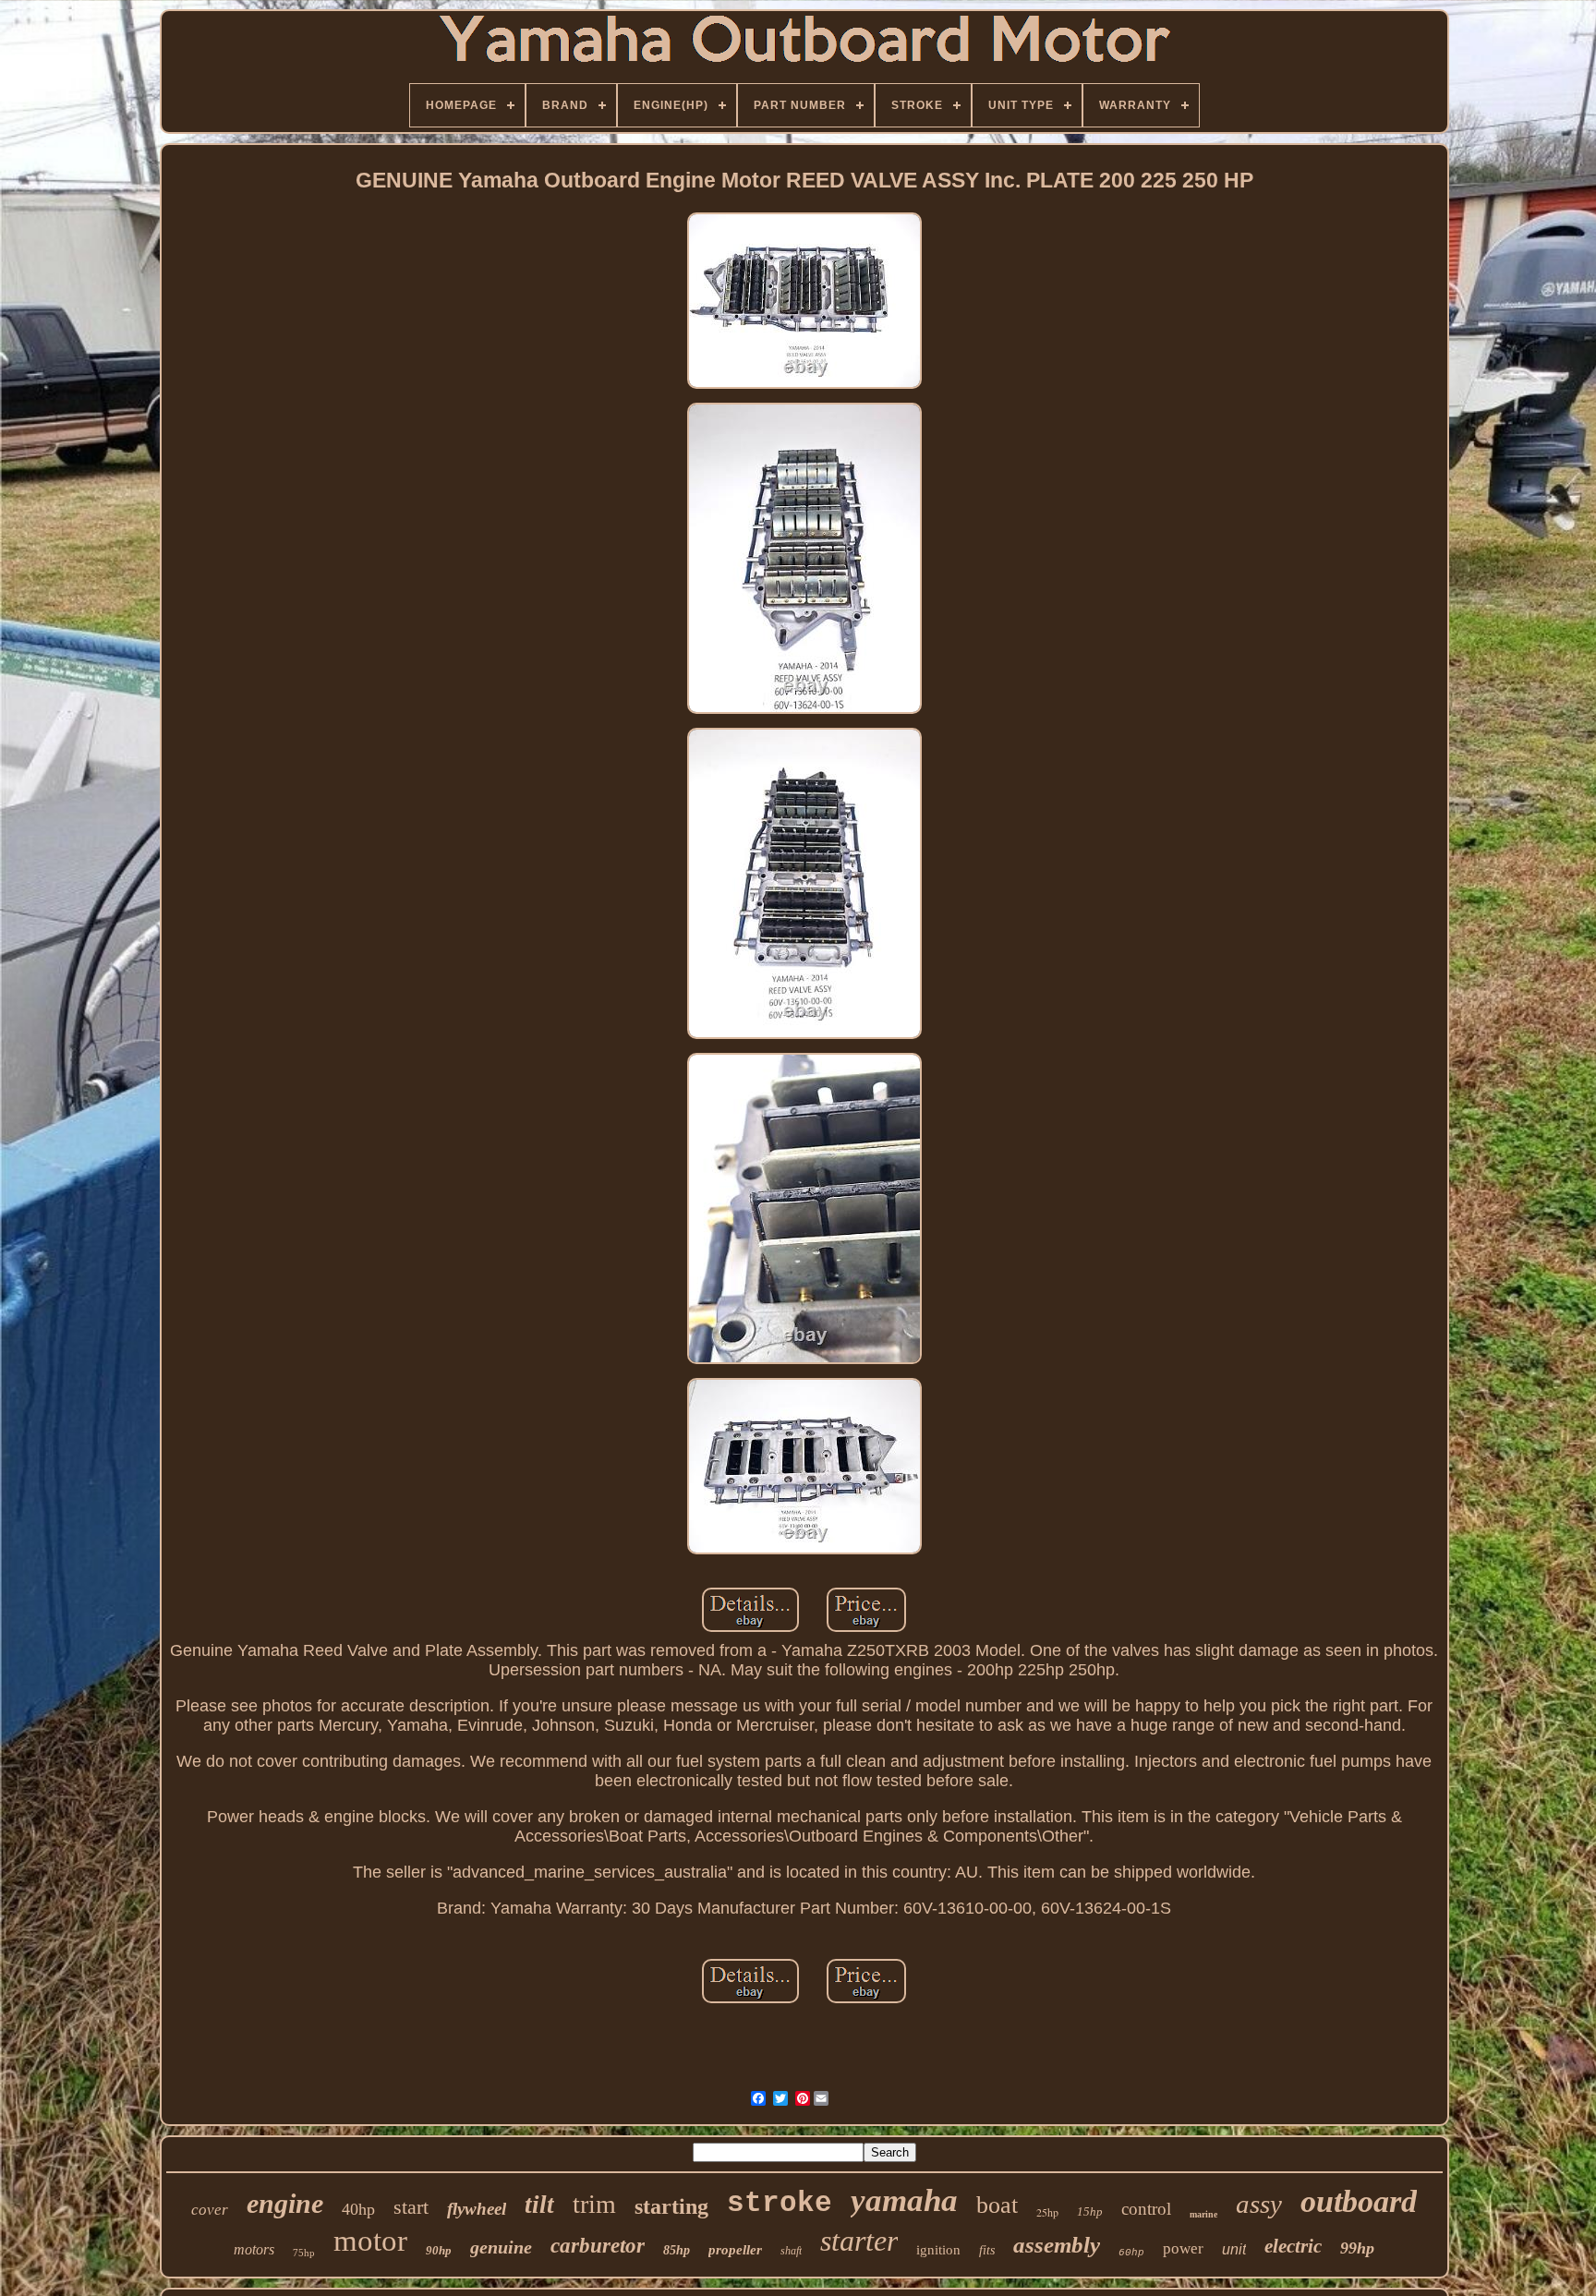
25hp (1047, 2212)
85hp (677, 2250)
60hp (1131, 2253)
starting (671, 2206)
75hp (304, 2253)
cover (210, 2210)
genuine (501, 2247)
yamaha (904, 2200)
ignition (938, 2250)
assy (1259, 2204)
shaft (791, 2251)
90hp (439, 2250)
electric (1293, 2246)
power (1183, 2248)
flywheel (477, 2209)
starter (859, 2241)
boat (997, 2205)
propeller (735, 2250)
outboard (1359, 2201)
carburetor (598, 2246)
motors (254, 2249)
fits (987, 2250)
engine (285, 2203)
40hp (358, 2209)
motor (370, 2241)
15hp (1090, 2211)
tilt (539, 2205)
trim (594, 2204)
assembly (1057, 2245)
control (1146, 2209)
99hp (1357, 2248)
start (411, 2207)
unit (1234, 2249)
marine (1203, 2214)
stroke (780, 2203)
